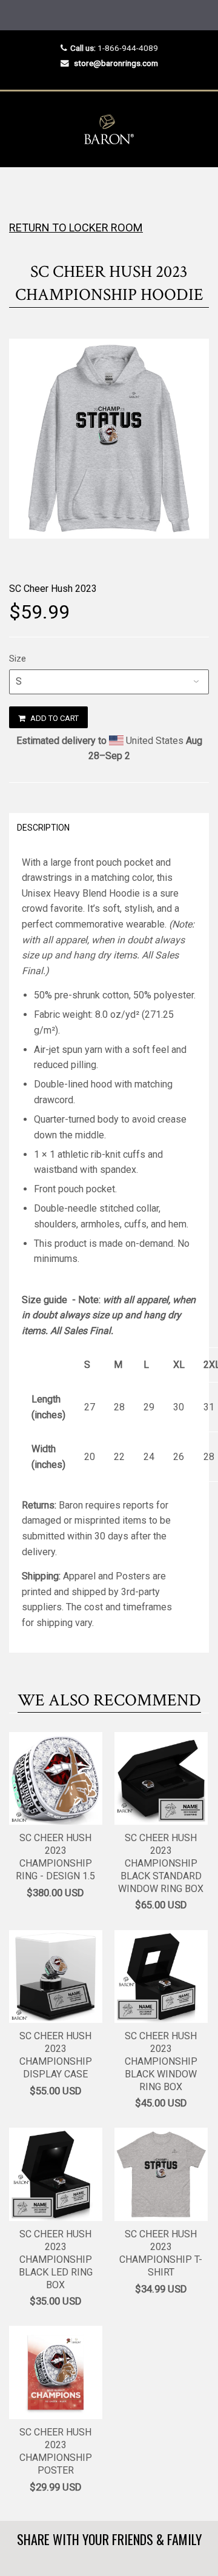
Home (20, 191)
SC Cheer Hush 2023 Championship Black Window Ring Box (161, 2061)
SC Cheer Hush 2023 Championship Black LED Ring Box (56, 2259)
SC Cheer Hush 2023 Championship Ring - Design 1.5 (55, 1857)
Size (18, 659)
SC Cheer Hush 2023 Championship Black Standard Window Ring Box (161, 1863)
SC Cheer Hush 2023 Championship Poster (56, 2451)
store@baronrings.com (116, 63)
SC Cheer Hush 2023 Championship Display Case (56, 2055)
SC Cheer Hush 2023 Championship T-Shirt (161, 2253)
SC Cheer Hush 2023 (53, 589)
